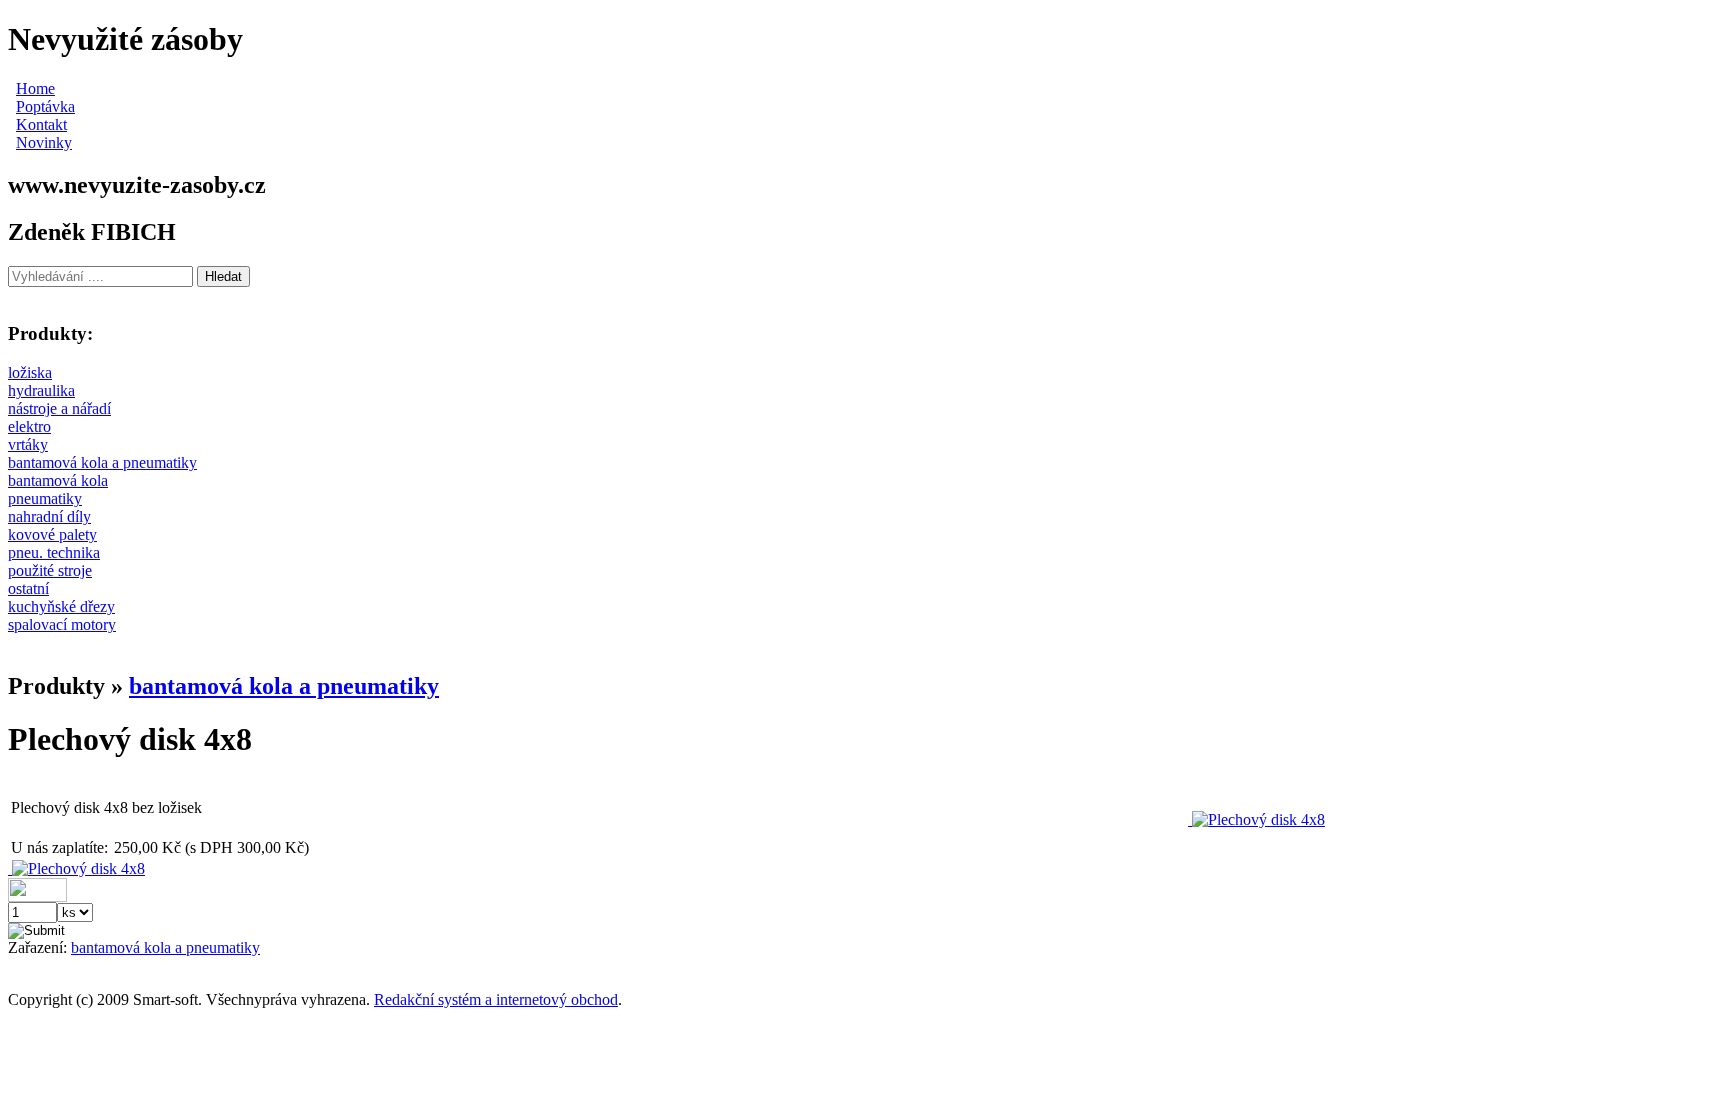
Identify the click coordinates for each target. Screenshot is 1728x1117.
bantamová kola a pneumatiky (284, 686)
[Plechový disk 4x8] (1256, 819)
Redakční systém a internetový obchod (496, 999)
